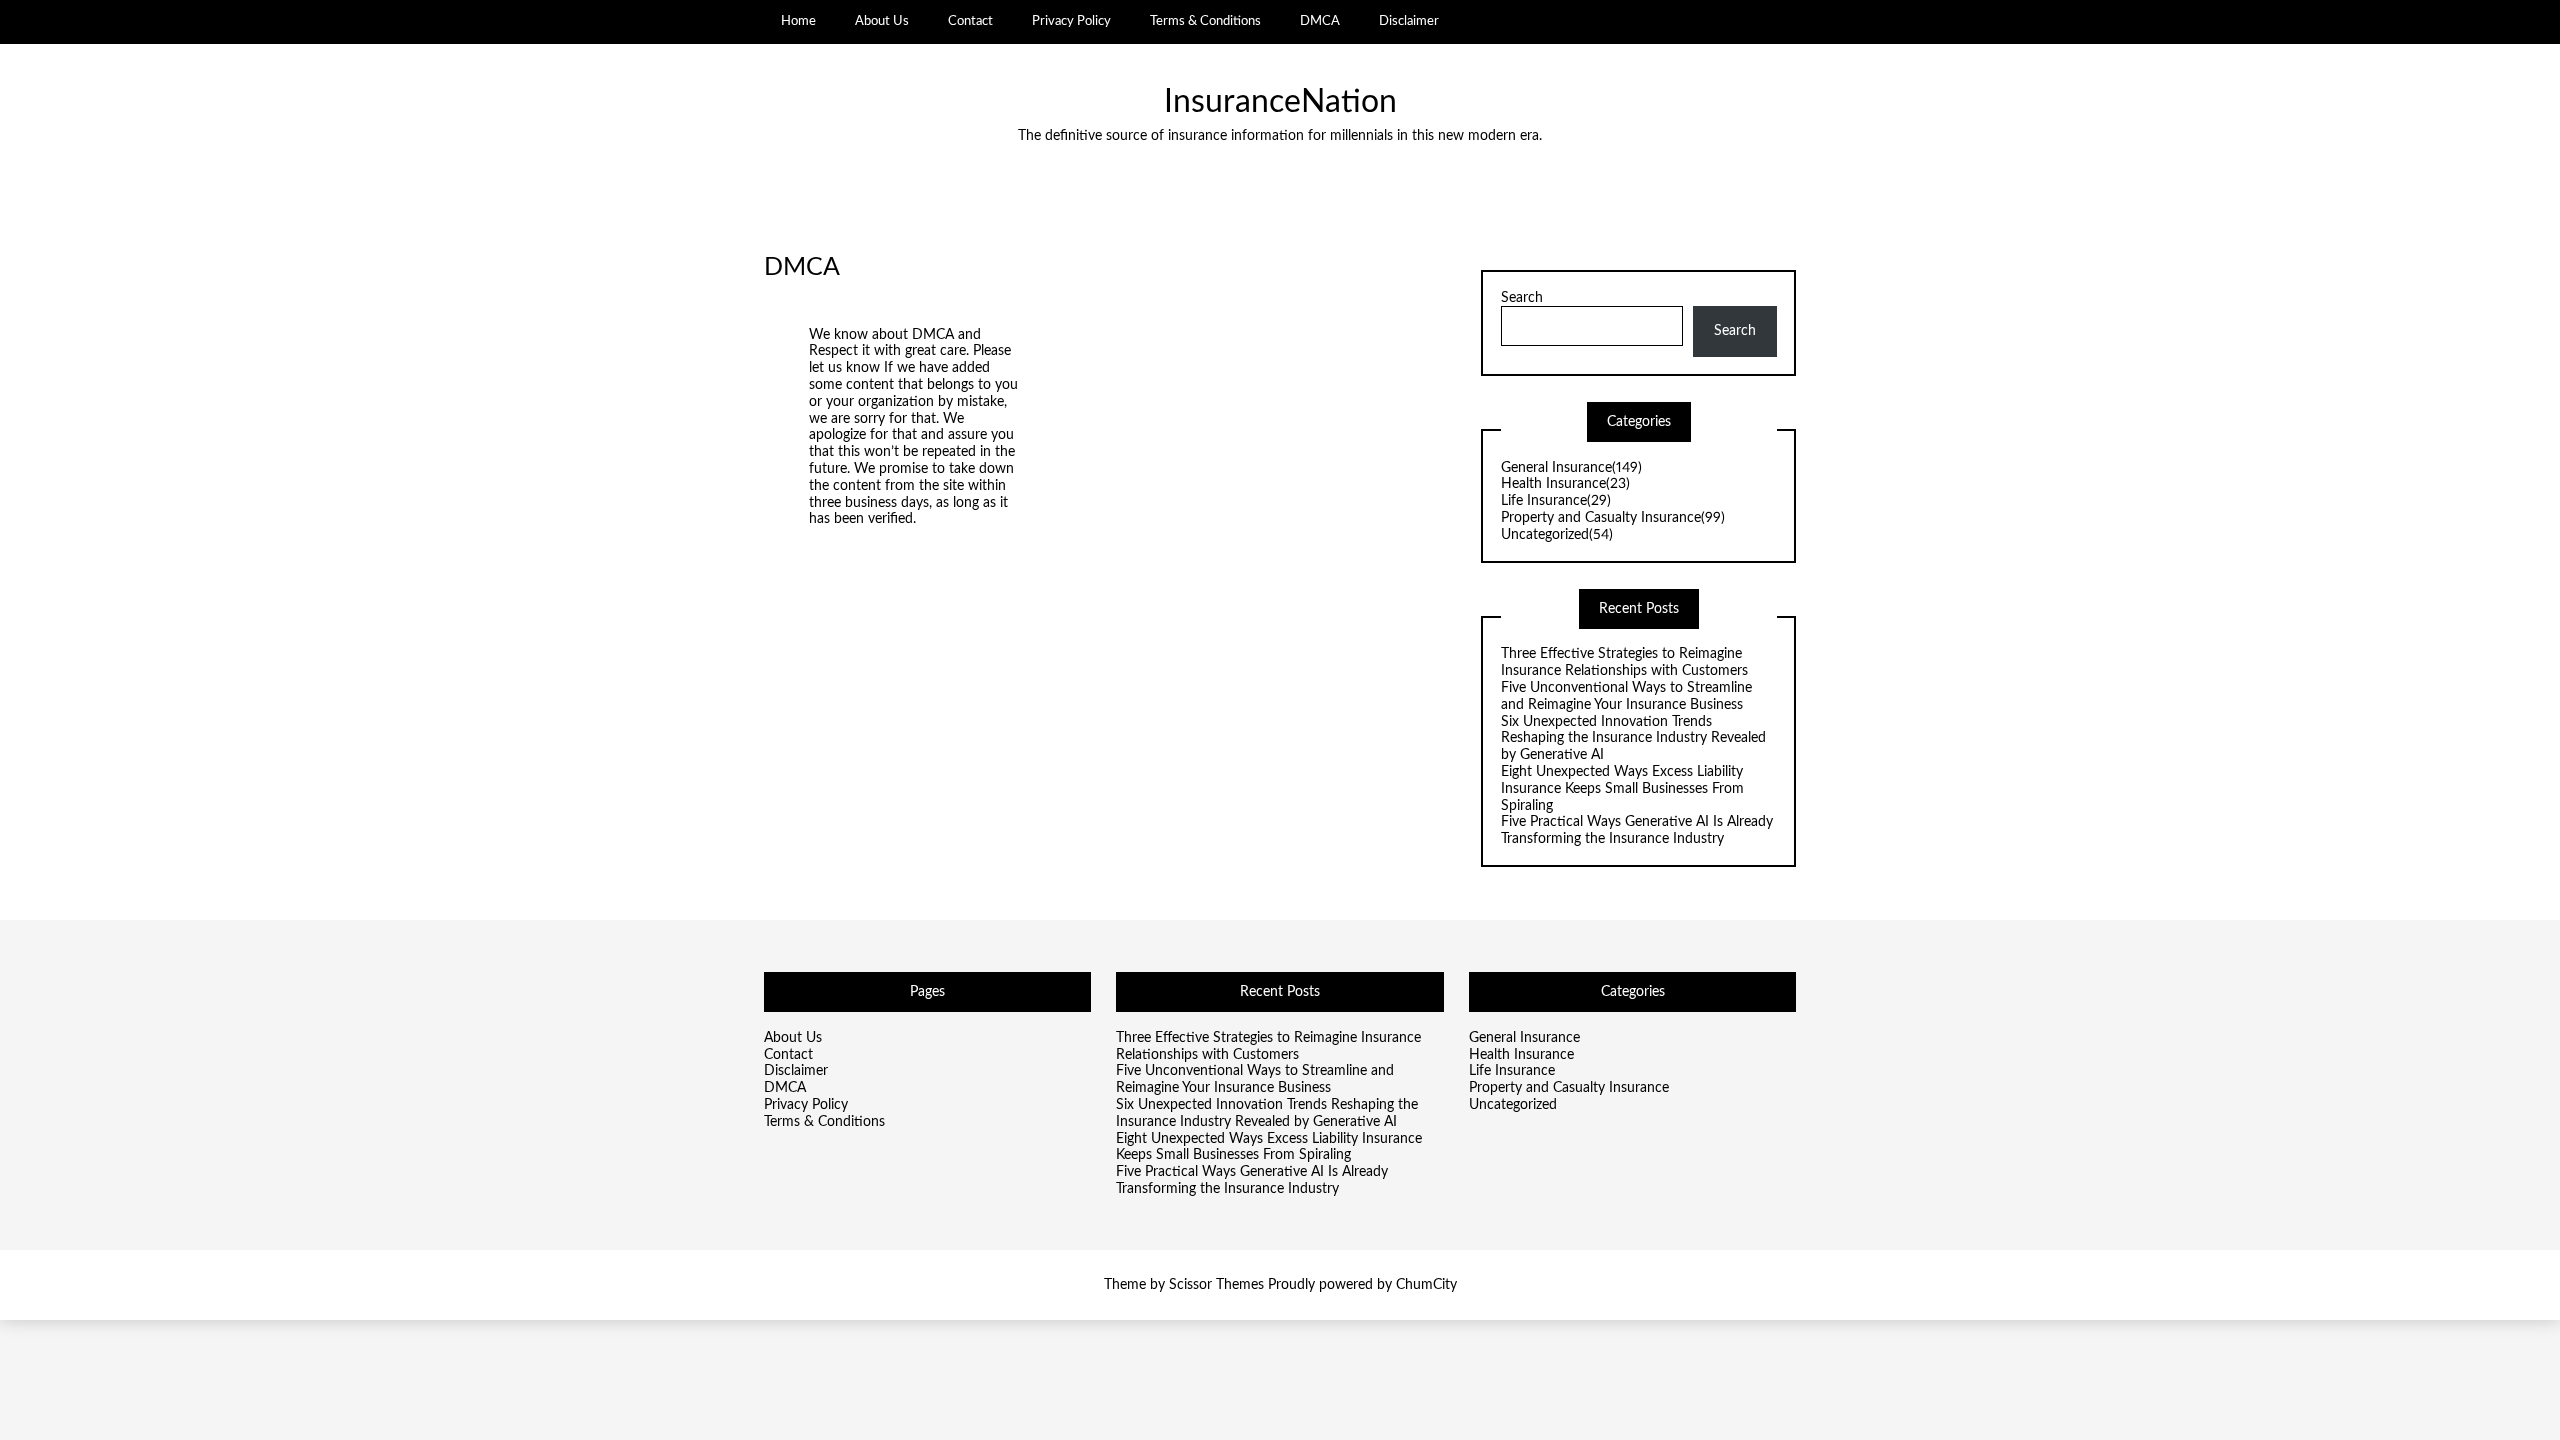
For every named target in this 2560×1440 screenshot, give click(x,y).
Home (798, 21)
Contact (970, 21)
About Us (882, 21)
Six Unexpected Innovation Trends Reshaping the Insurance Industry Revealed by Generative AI (1633, 739)
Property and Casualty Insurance (1613, 518)
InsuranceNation (1280, 102)
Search (1522, 298)
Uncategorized (1557, 535)
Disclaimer (1409, 21)
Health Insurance (1565, 484)
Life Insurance (1556, 501)
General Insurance (1571, 468)
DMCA (1320, 21)
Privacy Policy (1071, 21)
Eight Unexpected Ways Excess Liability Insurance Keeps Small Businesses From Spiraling (1622, 789)
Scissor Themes (1216, 1285)
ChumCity (1426, 1285)
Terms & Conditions (1205, 21)
